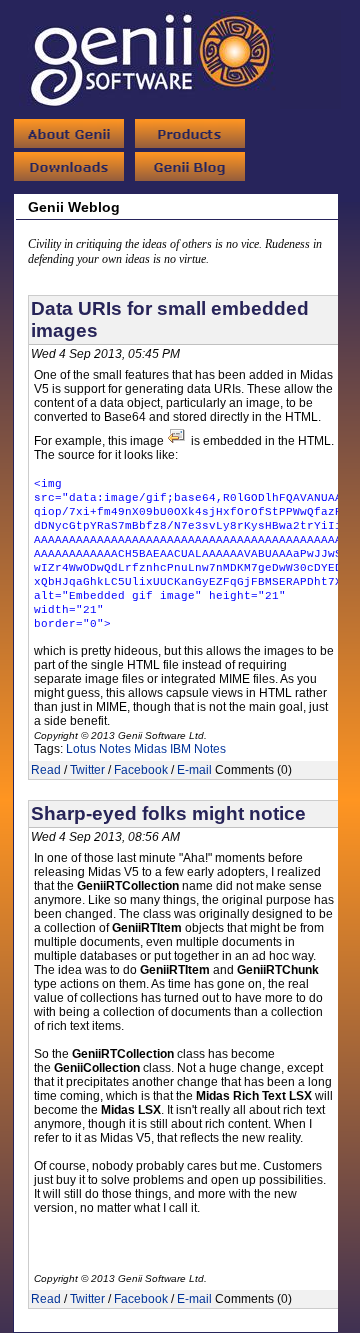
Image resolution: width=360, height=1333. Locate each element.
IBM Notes (198, 749)
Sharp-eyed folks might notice (168, 813)
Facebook (141, 770)
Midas (150, 749)
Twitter (87, 770)
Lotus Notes (98, 749)
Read (46, 770)
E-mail (194, 770)
